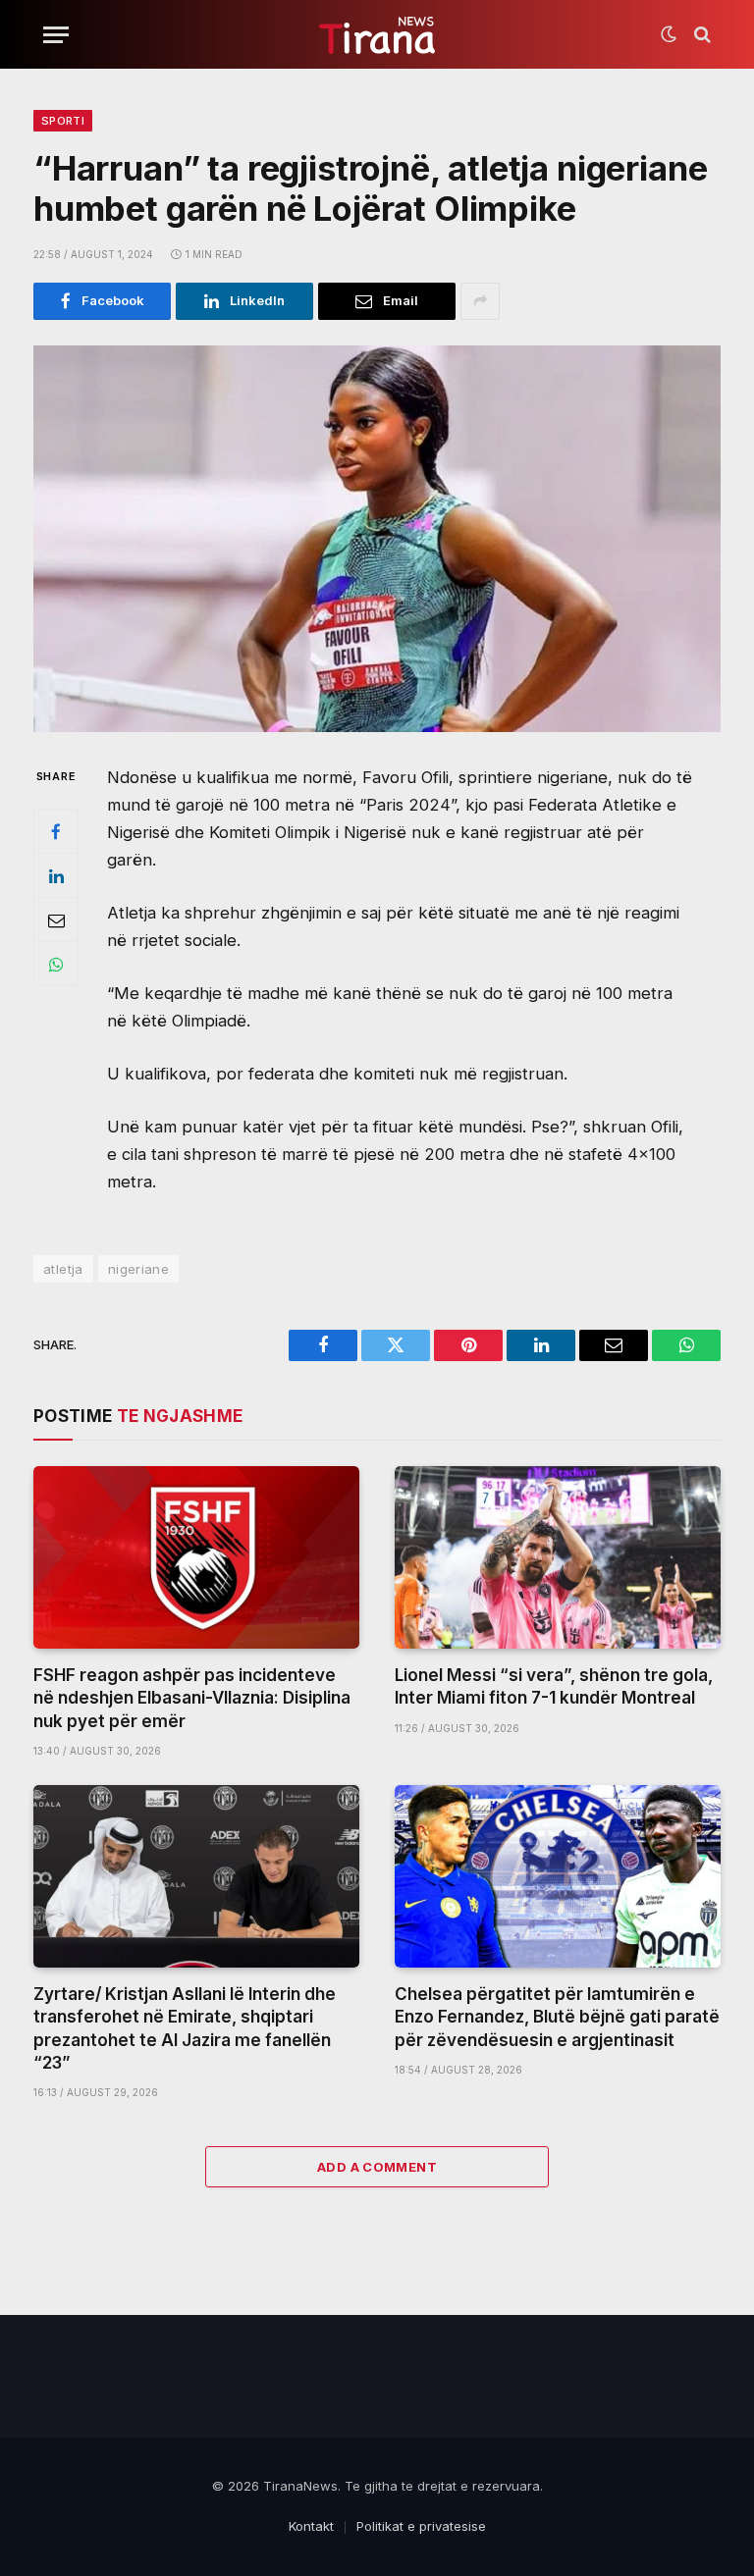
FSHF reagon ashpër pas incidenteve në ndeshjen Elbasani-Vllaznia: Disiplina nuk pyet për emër (192, 1698)
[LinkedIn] (56, 875)
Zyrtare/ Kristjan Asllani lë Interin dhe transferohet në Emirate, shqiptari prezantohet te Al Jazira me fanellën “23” (185, 2028)
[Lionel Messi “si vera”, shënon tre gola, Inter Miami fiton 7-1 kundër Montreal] (558, 1558)
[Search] (700, 35)
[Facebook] (56, 831)
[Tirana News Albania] (377, 35)
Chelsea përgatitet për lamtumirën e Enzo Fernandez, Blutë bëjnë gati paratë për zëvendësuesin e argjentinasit (557, 2017)
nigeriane (139, 1269)
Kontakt (311, 2526)
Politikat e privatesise (421, 2526)
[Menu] (56, 35)
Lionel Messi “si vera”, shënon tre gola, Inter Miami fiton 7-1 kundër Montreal (554, 1686)
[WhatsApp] (56, 964)
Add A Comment (377, 2167)
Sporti (63, 121)
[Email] (56, 920)
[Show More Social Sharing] (480, 301)
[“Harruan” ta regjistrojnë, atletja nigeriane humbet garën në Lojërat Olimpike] (377, 539)
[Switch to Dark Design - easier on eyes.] (669, 34)
